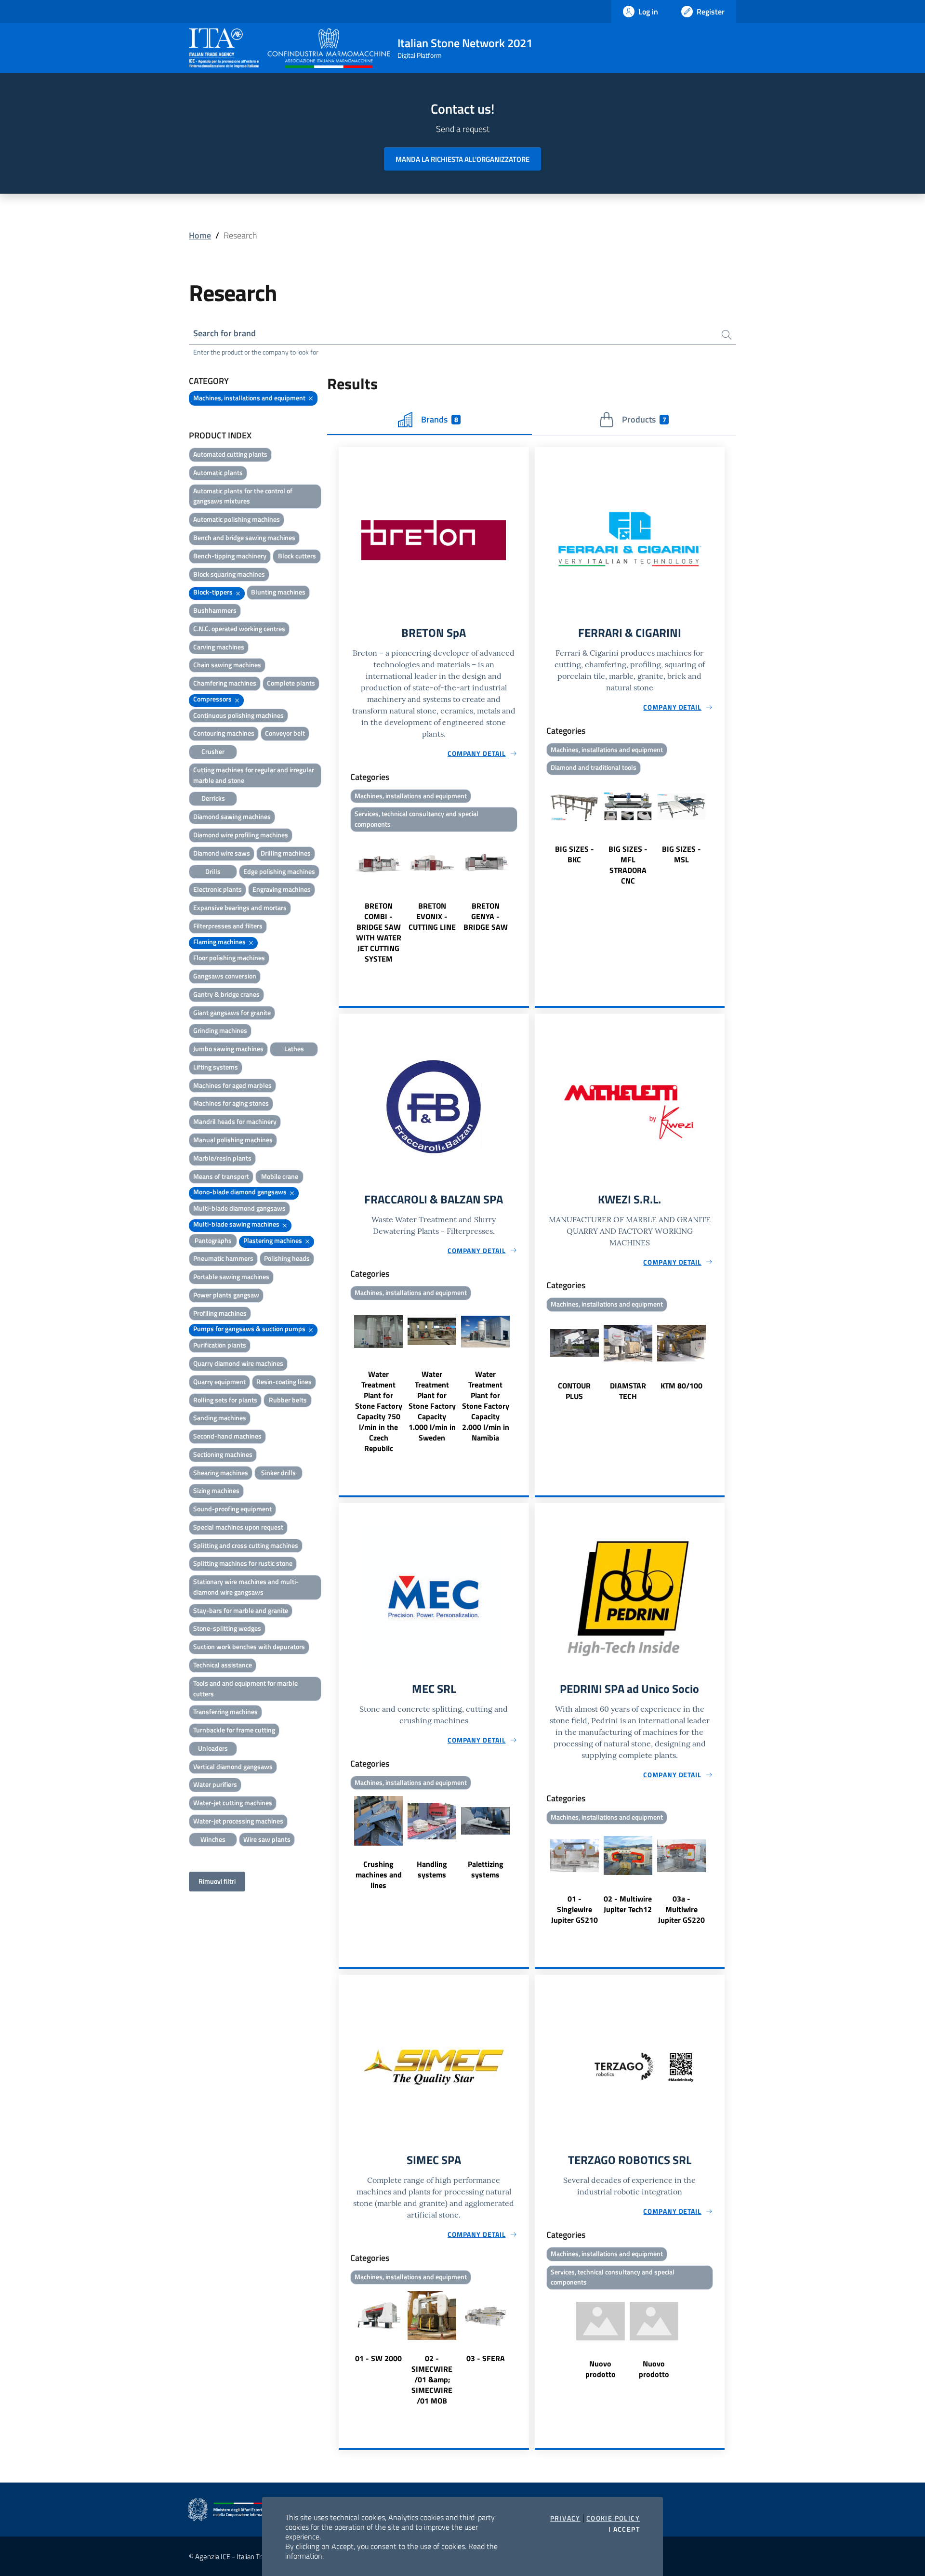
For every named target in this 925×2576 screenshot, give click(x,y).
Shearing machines (221, 1473)
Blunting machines (278, 592)
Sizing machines (216, 1490)
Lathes (294, 1049)
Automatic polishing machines (237, 519)
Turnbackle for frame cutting (234, 1730)
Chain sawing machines (227, 665)
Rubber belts (288, 1400)
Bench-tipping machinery (230, 556)
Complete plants (291, 683)
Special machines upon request (238, 1527)
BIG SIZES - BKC (575, 854)
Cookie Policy (613, 2518)
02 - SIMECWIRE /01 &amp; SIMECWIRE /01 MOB (432, 2379)
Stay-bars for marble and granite (241, 1610)
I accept (624, 2529)
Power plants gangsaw (226, 1295)
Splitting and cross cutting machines (246, 1545)
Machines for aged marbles (232, 1085)
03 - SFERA (486, 2358)
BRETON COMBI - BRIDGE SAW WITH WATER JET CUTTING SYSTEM (379, 932)
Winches (213, 1839)
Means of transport (221, 1176)
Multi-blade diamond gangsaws (239, 1208)
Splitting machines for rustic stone (243, 1563)
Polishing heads (287, 1258)
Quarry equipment (219, 1381)
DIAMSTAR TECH (628, 1391)
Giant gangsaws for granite (232, 1012)
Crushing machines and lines (379, 1875)
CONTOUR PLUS (574, 1391)
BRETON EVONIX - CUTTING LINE (432, 916)
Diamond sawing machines (232, 816)
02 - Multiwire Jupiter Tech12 (628, 1904)
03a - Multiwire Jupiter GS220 (681, 1909)
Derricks (213, 798)
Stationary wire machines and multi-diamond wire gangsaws (246, 1587)
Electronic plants (218, 889)
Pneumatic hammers (223, 1258)
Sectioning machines (223, 1454)
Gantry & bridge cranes (226, 994)
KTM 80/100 (681, 1386)
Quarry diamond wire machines (238, 1363)
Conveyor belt (285, 733)
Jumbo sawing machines (228, 1049)
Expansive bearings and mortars (240, 907)
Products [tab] (644, 419)
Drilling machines (286, 853)
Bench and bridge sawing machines (244, 537)
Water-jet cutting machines (233, 1803)
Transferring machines (225, 1711)
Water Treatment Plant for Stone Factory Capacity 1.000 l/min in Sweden (432, 1406)
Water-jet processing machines (238, 1821)
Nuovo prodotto (601, 2369)
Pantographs (213, 1240)
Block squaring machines (229, 574)
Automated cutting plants (230, 454)
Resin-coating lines (284, 1381)
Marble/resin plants (222, 1158)
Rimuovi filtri (217, 1881)
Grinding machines (220, 1030)
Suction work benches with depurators (249, 1646)
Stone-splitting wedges (227, 1628)
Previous (343, 900)
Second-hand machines (227, 1436)
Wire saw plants (267, 1839)
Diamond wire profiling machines (241, 835)
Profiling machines (220, 1313)
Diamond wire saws (222, 853)
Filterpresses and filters (228, 926)
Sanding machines (220, 1418)
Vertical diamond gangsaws (233, 1766)
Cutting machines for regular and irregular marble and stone (254, 775)
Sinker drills (278, 1473)
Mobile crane (280, 1176)
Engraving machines (282, 889)
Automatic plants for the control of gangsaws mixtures (243, 496)
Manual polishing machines (233, 1140)
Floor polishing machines (229, 958)
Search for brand (225, 333)
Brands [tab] (439, 419)
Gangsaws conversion (225, 976)
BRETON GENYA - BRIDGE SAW (486, 916)
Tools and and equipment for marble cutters (245, 1688)
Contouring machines (224, 733)
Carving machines (219, 647)
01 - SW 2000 (378, 2358)
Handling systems (432, 1869)
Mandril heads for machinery (235, 1121)
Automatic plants (218, 472)
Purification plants (220, 1345)
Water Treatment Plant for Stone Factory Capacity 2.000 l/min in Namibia (486, 1406)
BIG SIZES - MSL (681, 854)
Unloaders (213, 1748)
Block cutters (297, 556)
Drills (213, 871)
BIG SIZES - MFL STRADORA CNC (628, 865)
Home (200, 235)
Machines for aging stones (231, 1103)
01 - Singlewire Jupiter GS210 (575, 1909)
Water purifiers (215, 1784)
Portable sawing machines (231, 1276)
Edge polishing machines (279, 871)
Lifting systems (216, 1067)
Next (525, 900)
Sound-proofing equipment (232, 1509)
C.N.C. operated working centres (239, 628)
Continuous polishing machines (238, 715)
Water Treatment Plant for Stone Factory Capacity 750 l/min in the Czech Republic (379, 1411)
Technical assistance (223, 1665)
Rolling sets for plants (225, 1400)
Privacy (565, 2518)
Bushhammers (215, 610)
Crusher (213, 751)
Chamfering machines (225, 683)
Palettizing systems (486, 1869)
